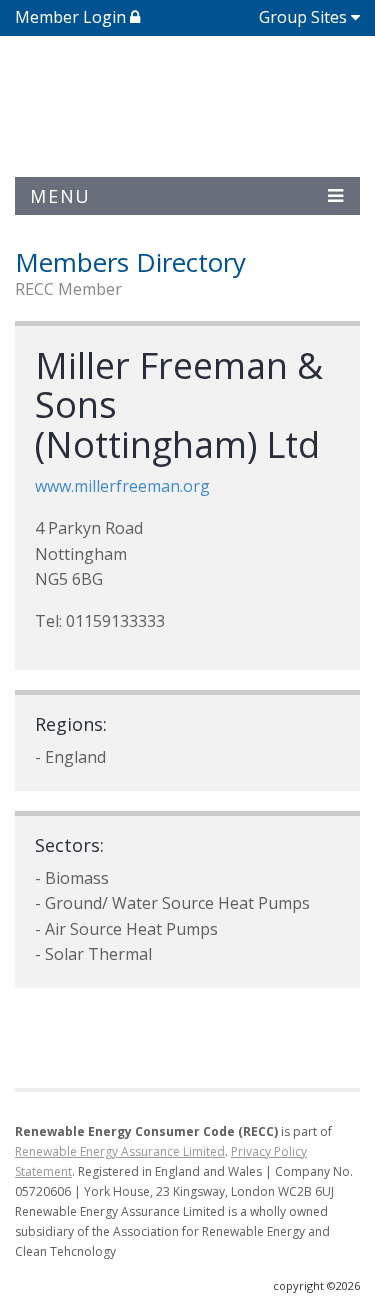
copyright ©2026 (316, 1285)
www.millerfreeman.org (122, 486)
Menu (60, 196)
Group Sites (303, 17)
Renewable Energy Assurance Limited (120, 1151)
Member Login (72, 17)
